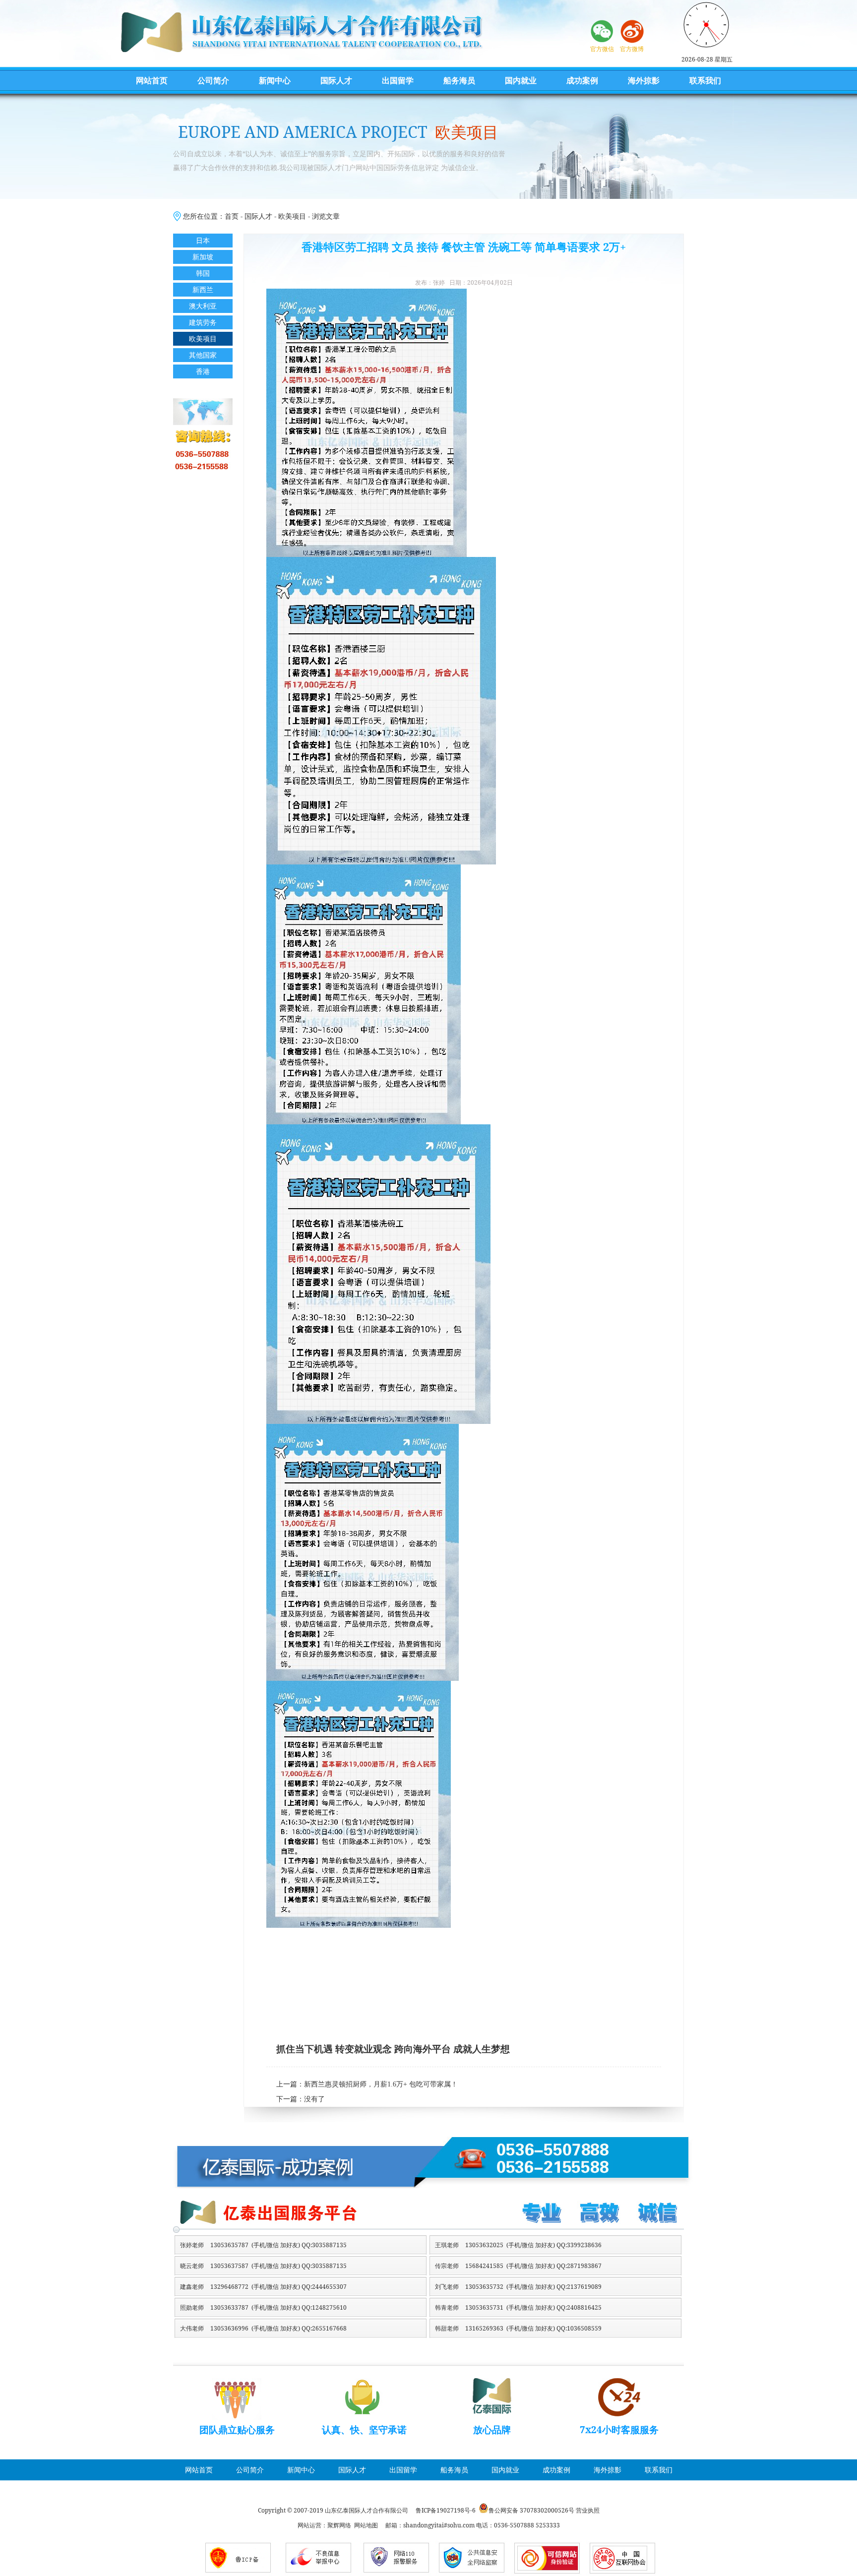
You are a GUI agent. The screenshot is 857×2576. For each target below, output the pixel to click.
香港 (203, 371)
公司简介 (213, 80)
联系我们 (705, 80)
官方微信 (602, 49)
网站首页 (152, 80)
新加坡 (203, 257)
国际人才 (336, 80)
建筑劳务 (203, 322)
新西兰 (203, 289)
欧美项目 (292, 216)
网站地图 (366, 2525)
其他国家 (203, 355)
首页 (232, 216)
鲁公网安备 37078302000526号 (531, 2510)
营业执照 (588, 2510)
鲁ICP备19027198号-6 (446, 2510)
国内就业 (521, 80)
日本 (203, 240)
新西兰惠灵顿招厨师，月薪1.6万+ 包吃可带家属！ (381, 2084)
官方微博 (632, 49)
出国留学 (398, 80)
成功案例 (582, 80)
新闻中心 (275, 80)
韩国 (203, 273)
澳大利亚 (203, 306)
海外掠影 (644, 80)
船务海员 (459, 80)
